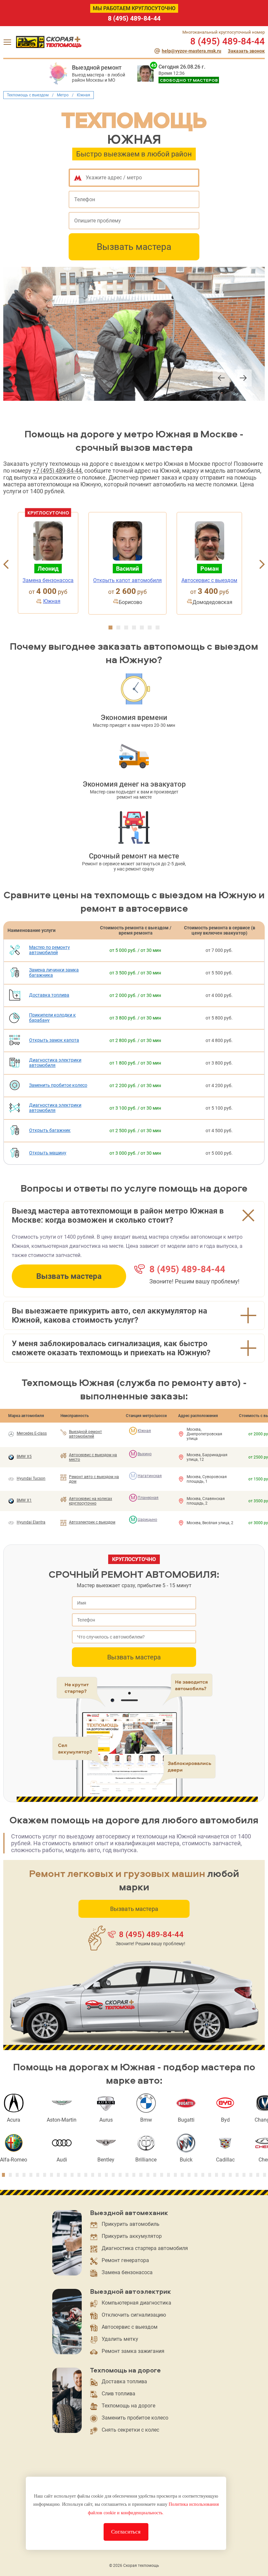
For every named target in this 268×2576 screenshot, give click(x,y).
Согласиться (126, 2532)
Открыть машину (48, 1153)
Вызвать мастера (134, 247)
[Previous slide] (221, 379)
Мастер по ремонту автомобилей (50, 950)
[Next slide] (243, 379)
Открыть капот (127, 580)
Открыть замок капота (54, 1040)
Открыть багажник (50, 1130)
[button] (110, 628)
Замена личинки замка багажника (54, 972)
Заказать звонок (246, 51)
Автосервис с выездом (209, 580)
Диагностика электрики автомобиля (55, 1063)
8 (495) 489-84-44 (134, 18)
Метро (63, 95)
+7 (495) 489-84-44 (57, 471)
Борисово (130, 602)
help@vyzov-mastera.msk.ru (192, 51)
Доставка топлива (49, 995)
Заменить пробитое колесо (58, 1085)
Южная (52, 601)
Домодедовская (212, 602)
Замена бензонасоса (48, 580)
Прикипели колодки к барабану (52, 1018)
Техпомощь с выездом (28, 95)
